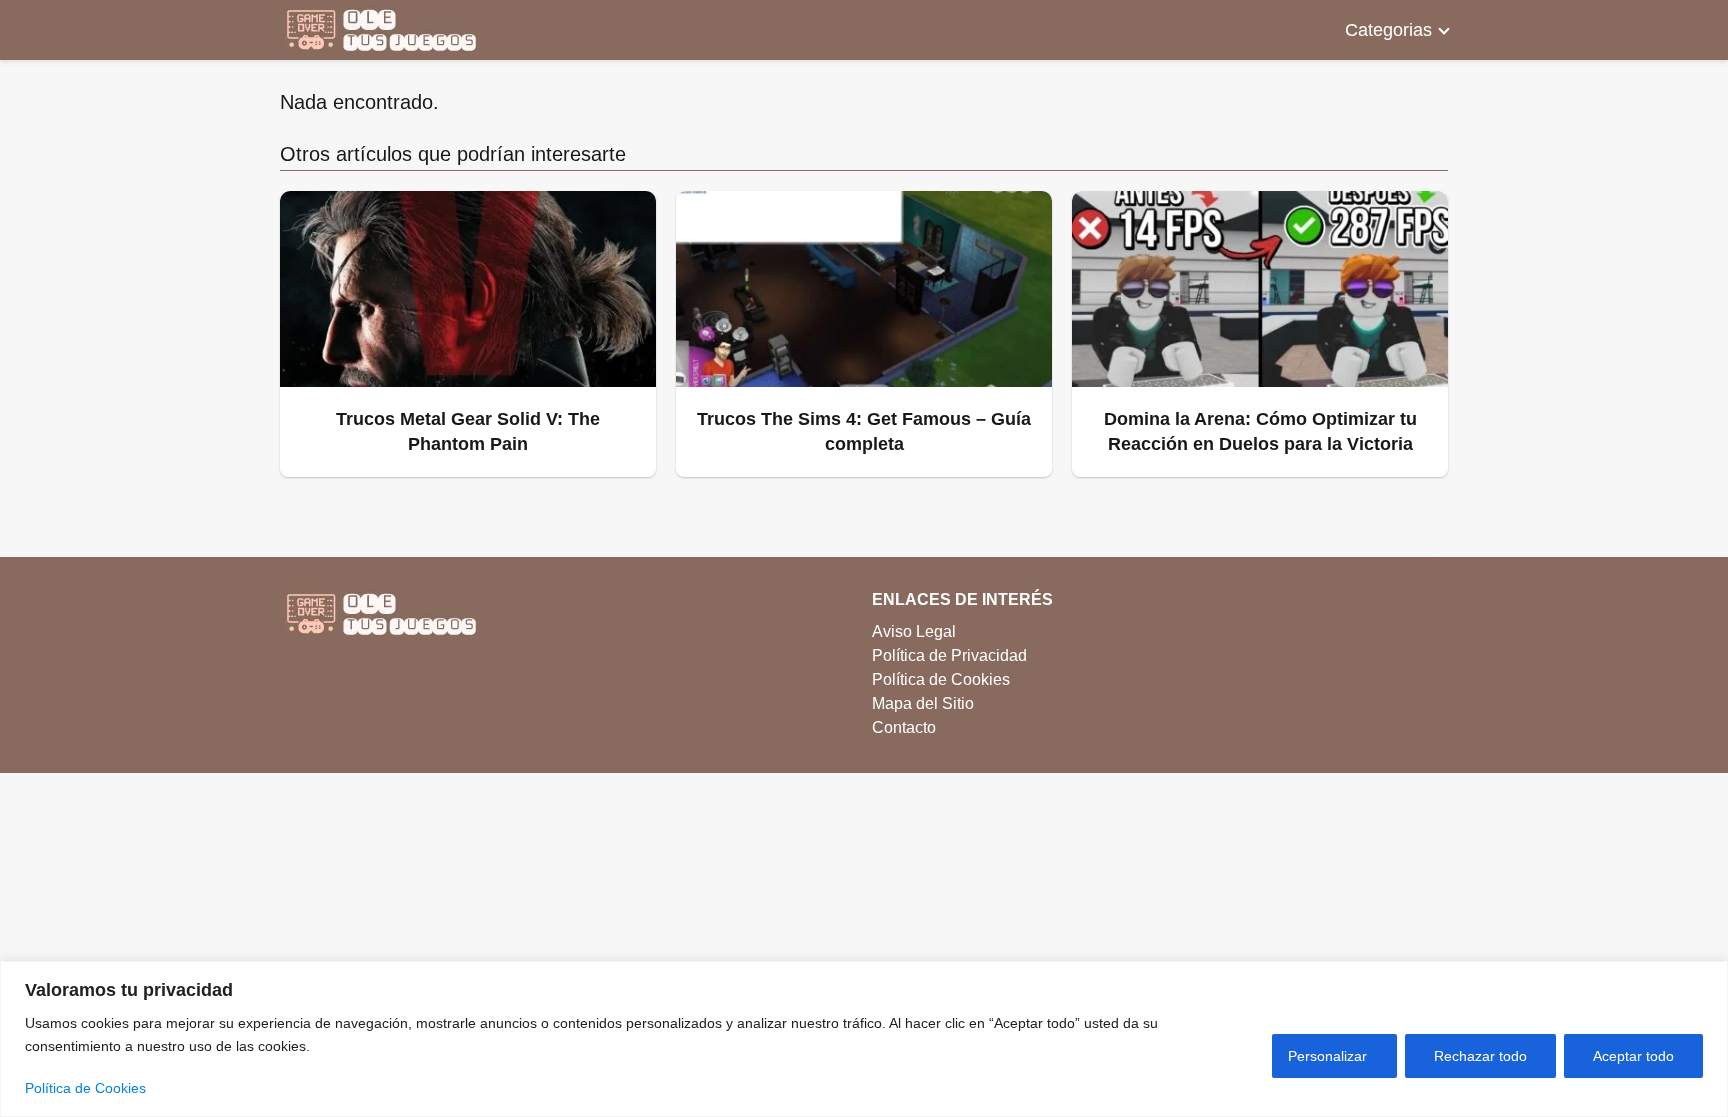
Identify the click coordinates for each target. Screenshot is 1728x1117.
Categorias (1388, 30)
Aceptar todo (1633, 1056)
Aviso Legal (914, 631)
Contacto (904, 727)
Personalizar (1327, 1056)
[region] (864, 1039)
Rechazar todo (1480, 1056)
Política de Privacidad (949, 655)
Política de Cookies (85, 1088)
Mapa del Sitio (923, 703)
